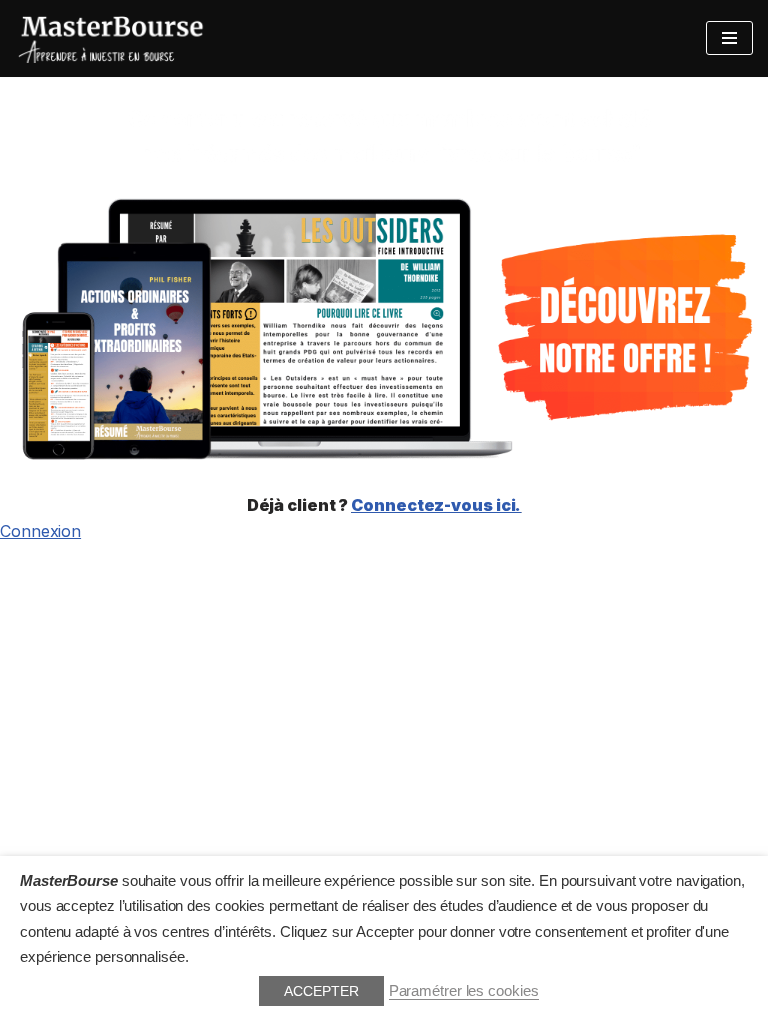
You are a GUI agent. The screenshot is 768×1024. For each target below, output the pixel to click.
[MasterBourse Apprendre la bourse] (112, 38)
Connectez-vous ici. (436, 505)
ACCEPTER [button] (321, 991)
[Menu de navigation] (729, 38)
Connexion (40, 531)
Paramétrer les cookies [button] (464, 991)
